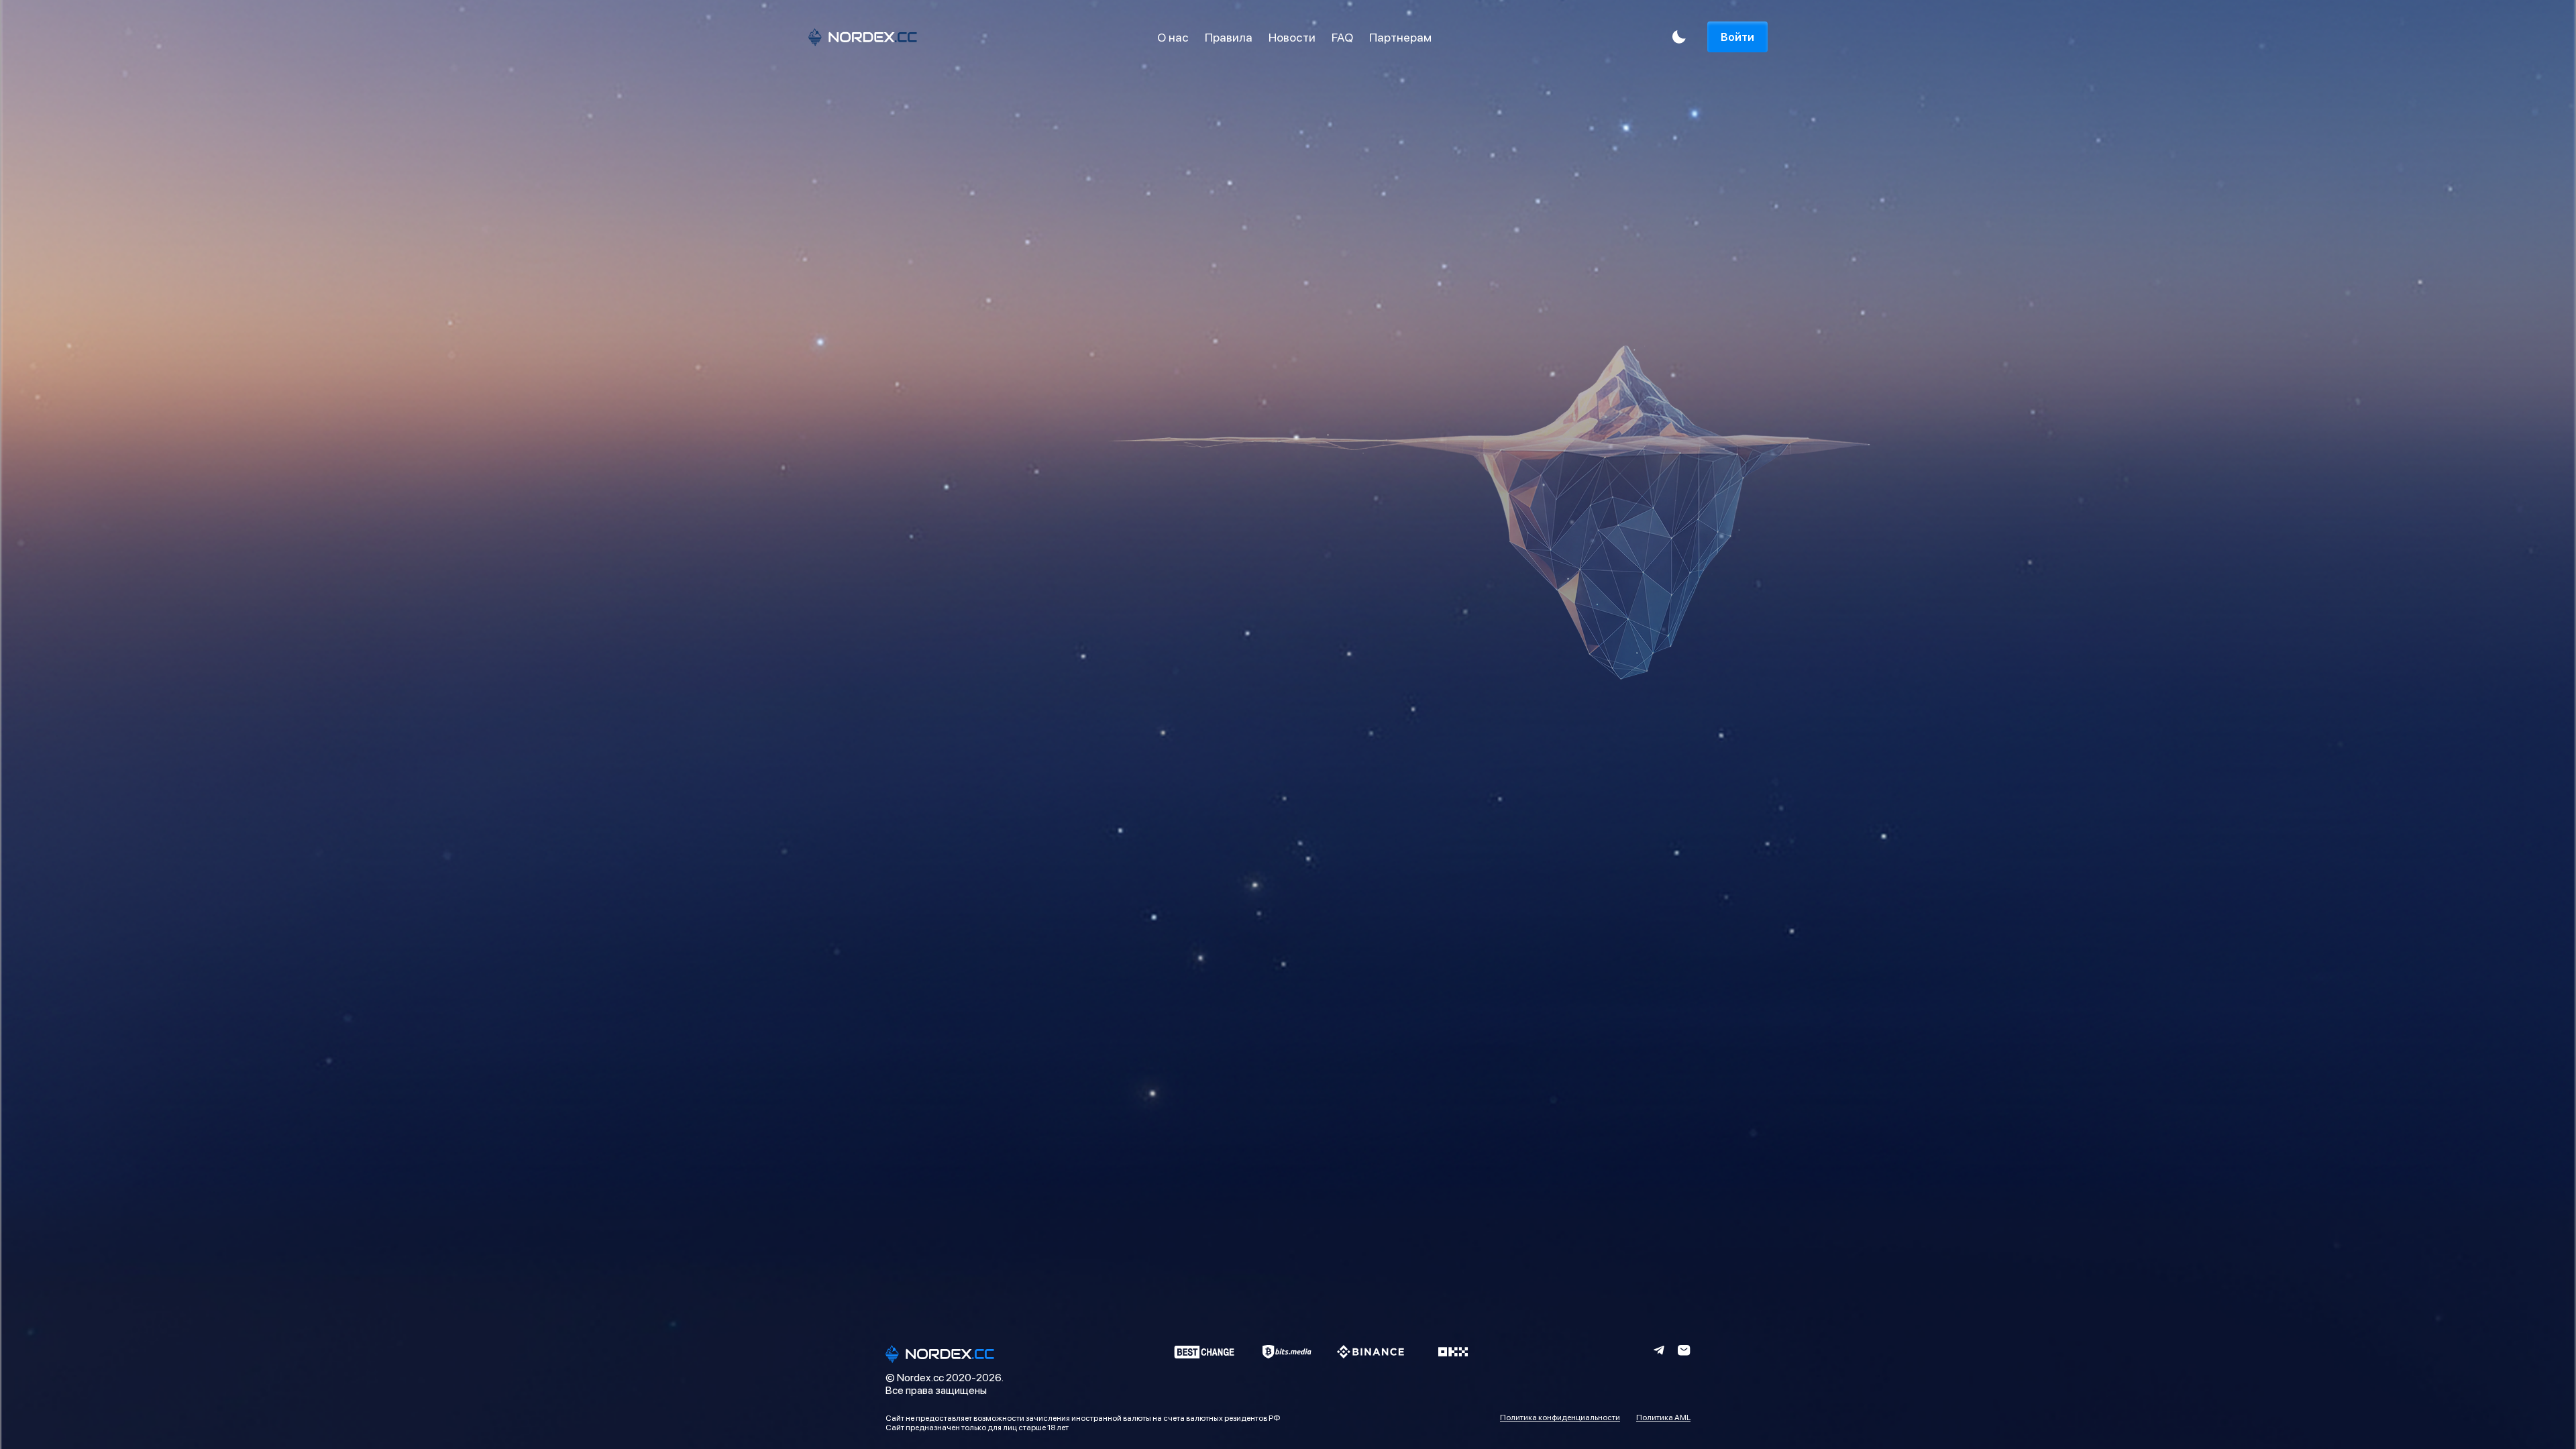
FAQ (1342, 37)
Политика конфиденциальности (1560, 1417)
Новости (1292, 37)
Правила (1229, 37)
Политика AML (1663, 1417)
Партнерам (1400, 37)
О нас (1173, 37)
